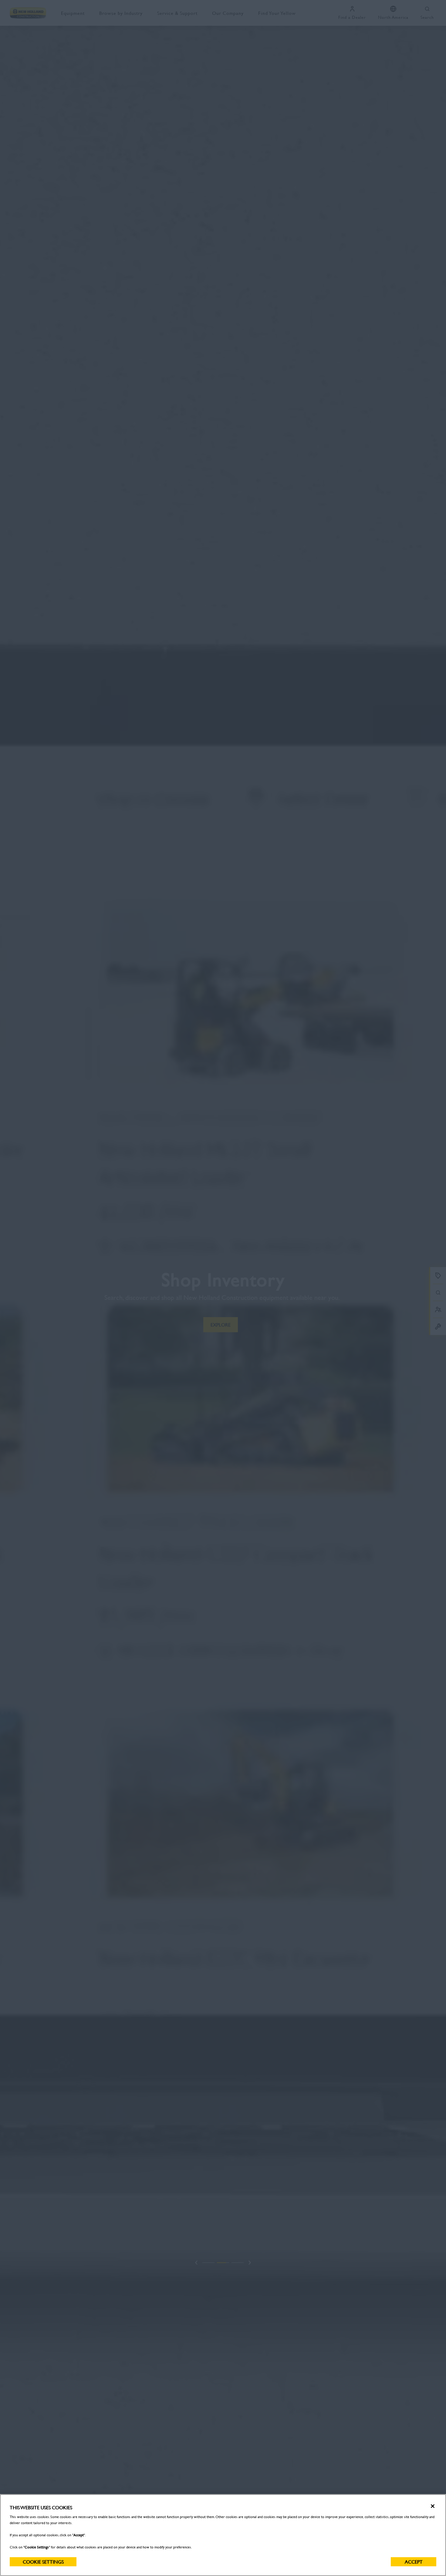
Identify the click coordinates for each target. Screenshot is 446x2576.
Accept (414, 2562)
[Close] (433, 2506)
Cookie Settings (43, 2562)
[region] (223, 2535)
